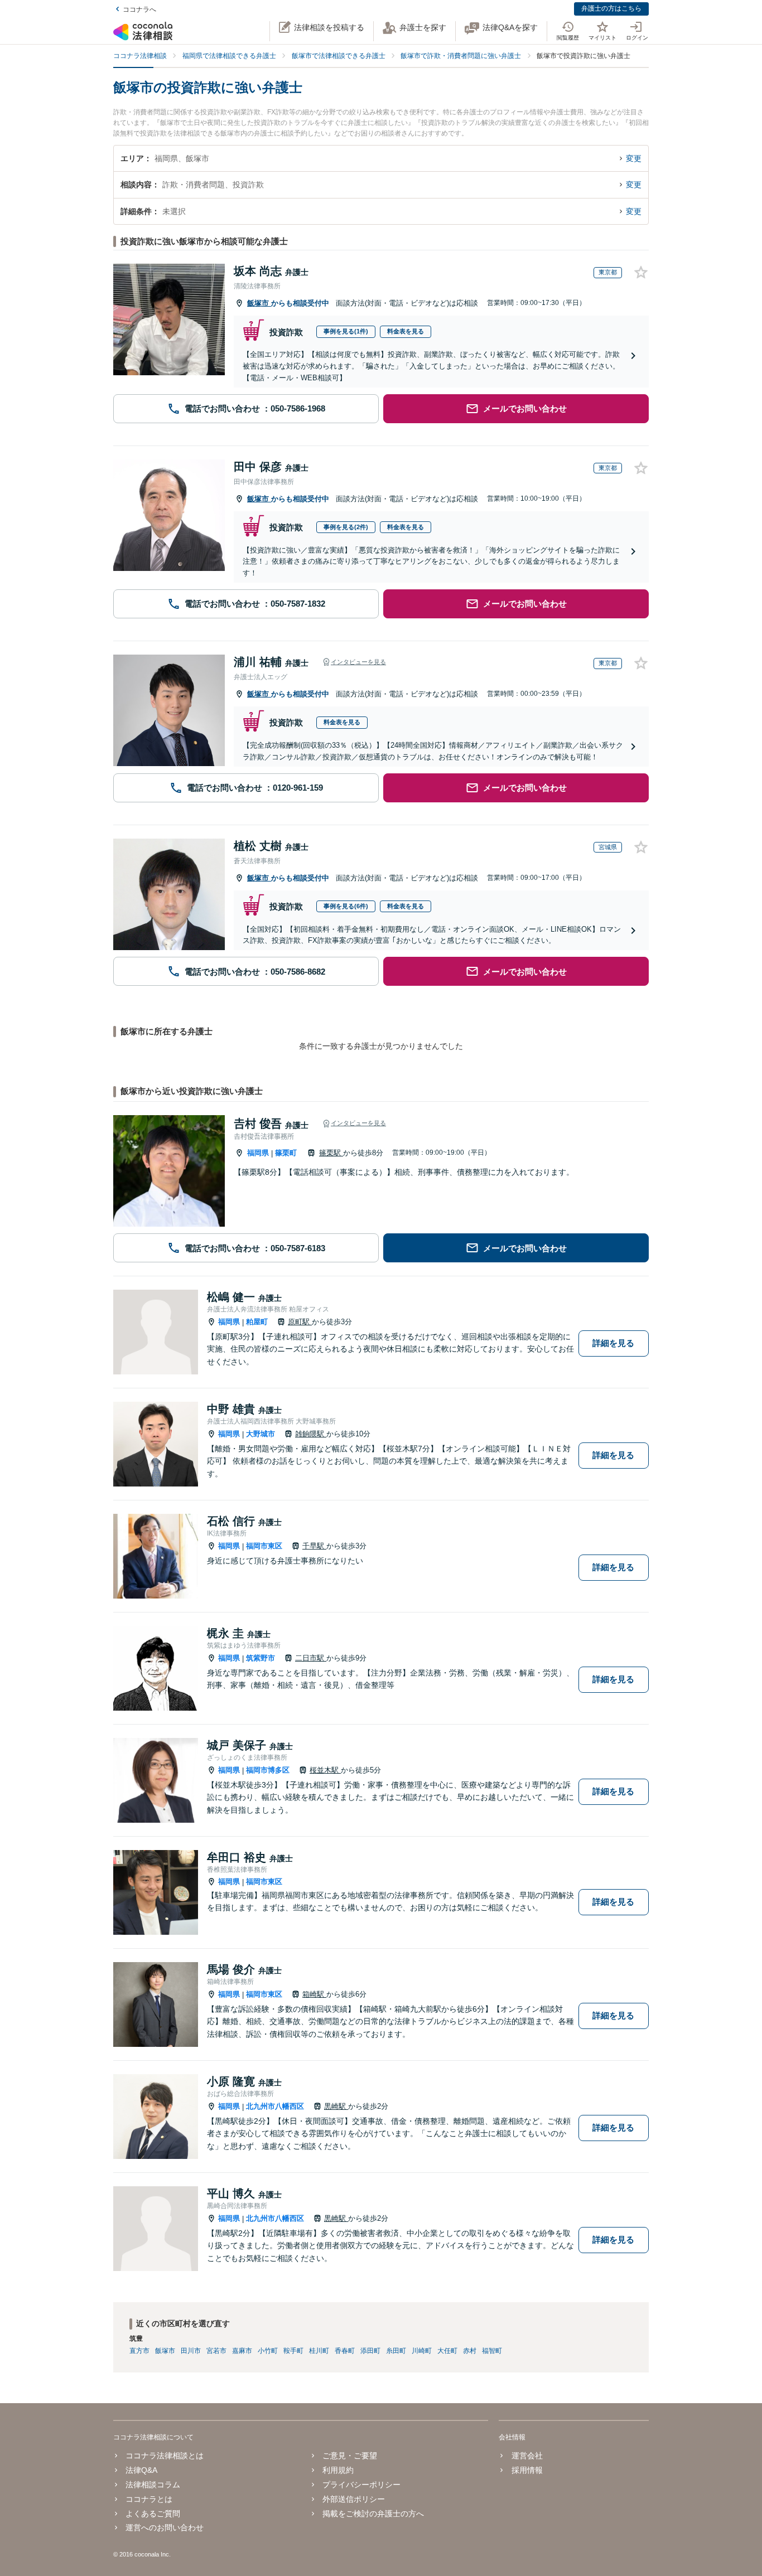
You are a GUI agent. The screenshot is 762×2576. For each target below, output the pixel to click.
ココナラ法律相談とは (165, 2456)
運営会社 (527, 2456)
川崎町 (422, 2351)
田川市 (191, 2351)
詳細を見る (613, 1343)
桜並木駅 (325, 1770)
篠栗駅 (331, 1153)
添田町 (370, 2351)
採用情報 (527, 2470)
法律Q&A (141, 2470)
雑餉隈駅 (311, 1434)
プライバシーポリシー (361, 2485)
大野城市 (261, 1434)
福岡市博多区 (268, 1770)
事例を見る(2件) (346, 527)
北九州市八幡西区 (275, 2106)
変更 (634, 158)
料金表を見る (406, 331)
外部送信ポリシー (354, 2499)
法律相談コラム (153, 2485)
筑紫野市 (261, 1658)
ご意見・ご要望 (350, 2456)
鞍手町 (293, 2351)
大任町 (447, 2351)
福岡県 (258, 1153)
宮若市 (216, 2351)
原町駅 (300, 1322)
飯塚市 (259, 303)
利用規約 (338, 2470)
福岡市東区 (264, 1546)
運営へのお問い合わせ (165, 2527)
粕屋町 (257, 1322)
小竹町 (268, 2351)
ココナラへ (139, 9)
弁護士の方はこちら (611, 8)
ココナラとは (149, 2499)
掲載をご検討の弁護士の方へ (373, 2514)
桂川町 (319, 2351)
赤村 (470, 2351)
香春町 (345, 2351)
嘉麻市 (242, 2351)
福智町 (492, 2351)
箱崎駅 (314, 1994)
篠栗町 (286, 1153)
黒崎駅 (336, 2106)
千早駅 (314, 1546)
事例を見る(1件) (346, 331)
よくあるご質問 (153, 2514)
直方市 (139, 2351)
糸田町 (396, 2351)
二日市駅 (311, 1658)
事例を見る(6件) (346, 906)
